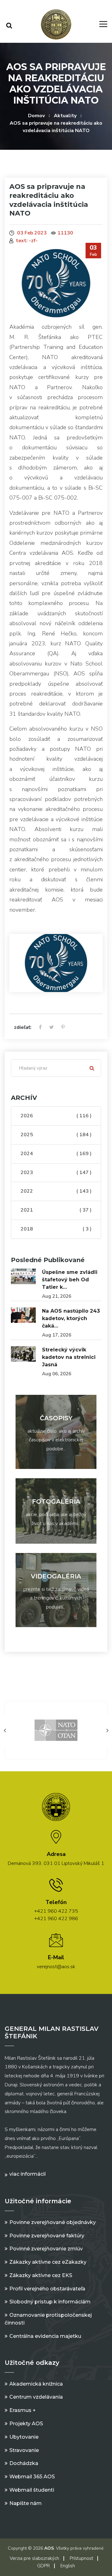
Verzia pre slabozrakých (34, 2558)
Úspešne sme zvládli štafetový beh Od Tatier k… (70, 1280)
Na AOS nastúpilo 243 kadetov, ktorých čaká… (71, 1318)
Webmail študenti (32, 2490)
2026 (56, 1116)
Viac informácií (28, 2174)
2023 (56, 1172)
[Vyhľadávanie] (9, 26)
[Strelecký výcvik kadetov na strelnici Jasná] (23, 1354)
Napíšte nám (26, 2503)
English (68, 2566)
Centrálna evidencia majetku (45, 2336)
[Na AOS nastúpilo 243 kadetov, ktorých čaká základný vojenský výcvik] (23, 1315)
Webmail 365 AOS (32, 2477)
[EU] (56, 1730)
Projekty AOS (26, 2424)
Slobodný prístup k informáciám (50, 2302)
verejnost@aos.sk (56, 1967)
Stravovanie (24, 2450)
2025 (56, 1135)
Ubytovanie (24, 2437)
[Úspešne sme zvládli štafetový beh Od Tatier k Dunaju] (23, 1276)
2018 (56, 1229)
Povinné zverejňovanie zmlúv (46, 2249)
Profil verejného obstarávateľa (47, 2289)
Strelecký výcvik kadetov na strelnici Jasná (69, 1357)
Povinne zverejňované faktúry (47, 2236)
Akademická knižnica (36, 2384)
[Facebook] (40, 1028)
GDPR (43, 2566)
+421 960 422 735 (56, 1911)
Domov (36, 116)
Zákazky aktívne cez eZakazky (48, 2262)
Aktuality (65, 116)
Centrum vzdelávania (36, 2397)
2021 (56, 1210)
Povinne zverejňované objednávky (53, 2222)
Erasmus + (23, 2410)
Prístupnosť (81, 2558)
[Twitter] (51, 1028)
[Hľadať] (92, 1068)
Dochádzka (24, 2463)
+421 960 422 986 (56, 1919)
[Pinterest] (63, 1028)
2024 (56, 1154)
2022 (56, 1191)
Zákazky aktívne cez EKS (41, 2275)
